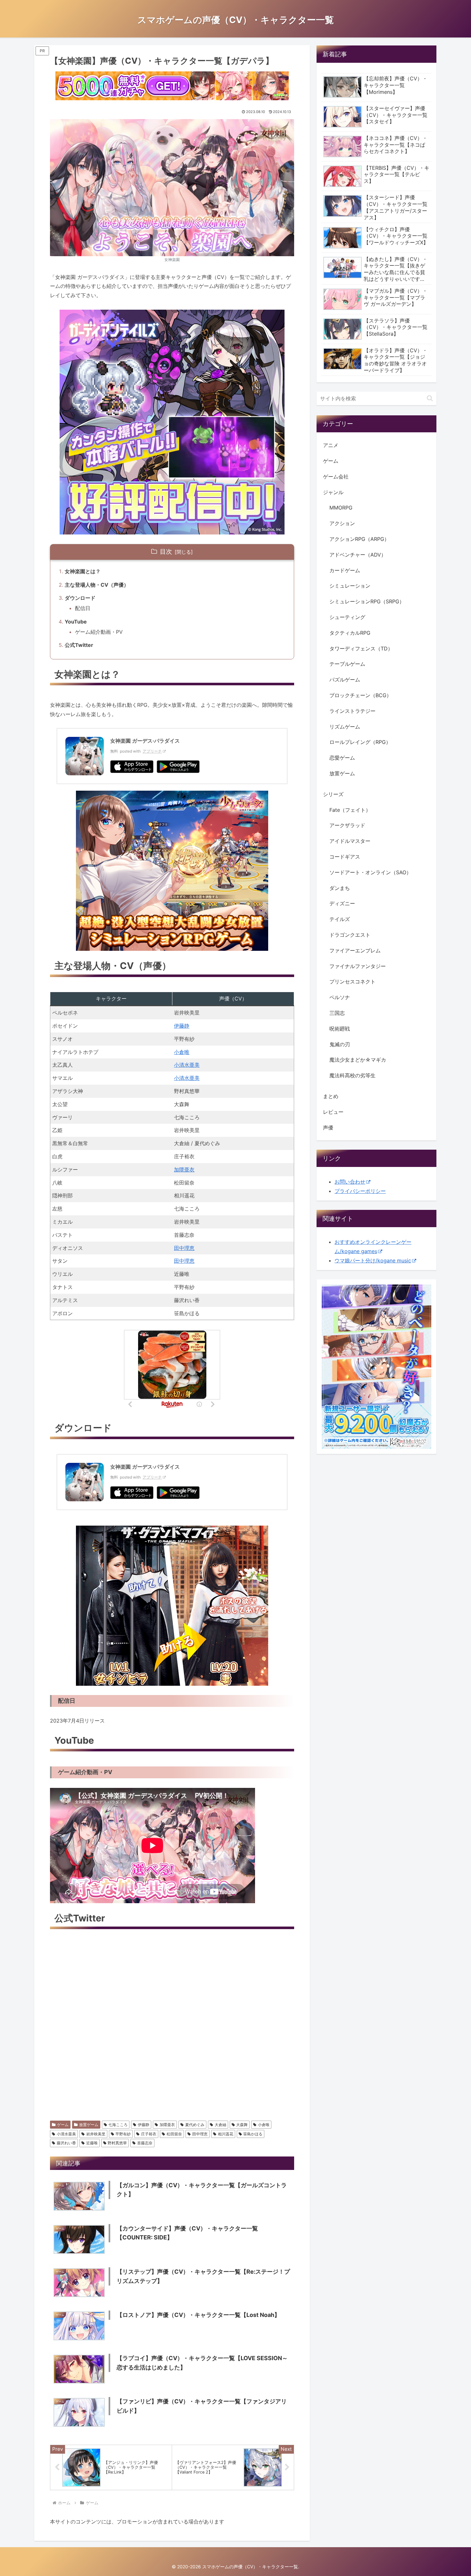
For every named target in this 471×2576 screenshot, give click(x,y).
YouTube (76, 622)
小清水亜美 (187, 1065)
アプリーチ (152, 751)
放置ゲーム (89, 2125)
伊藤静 (182, 1026)
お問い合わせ (350, 1182)
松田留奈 (174, 2134)
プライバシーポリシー (360, 1191)
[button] (430, 398)
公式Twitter (79, 645)
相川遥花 (226, 2134)
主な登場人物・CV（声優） (97, 585)
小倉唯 (182, 1052)
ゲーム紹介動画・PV (99, 632)
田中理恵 (184, 1248)
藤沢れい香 (66, 2143)
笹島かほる (253, 2134)
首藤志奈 (145, 2143)
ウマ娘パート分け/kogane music (373, 1260)
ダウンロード (80, 598)
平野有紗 (123, 2134)
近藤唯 (92, 2143)
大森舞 (242, 2125)
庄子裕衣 (149, 2134)
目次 (166, 551)
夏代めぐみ (195, 2125)
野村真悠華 (117, 2143)
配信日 (83, 608)
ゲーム (63, 2125)
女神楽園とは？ (83, 571)
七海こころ (118, 2125)
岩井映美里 (96, 2134)
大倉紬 (220, 2125)
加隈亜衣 (184, 1170)
